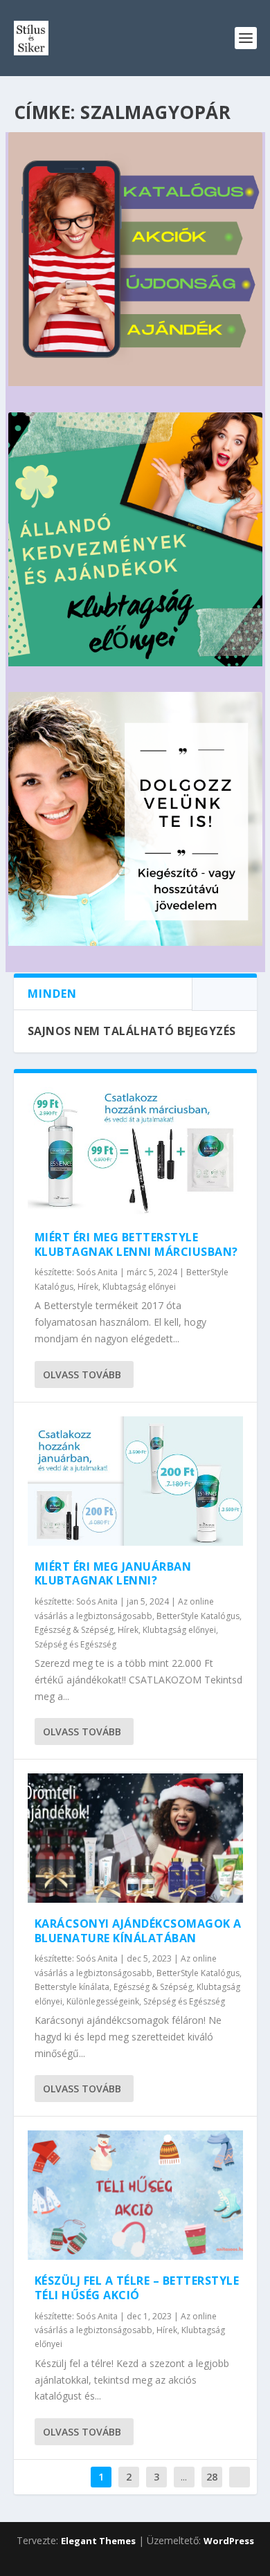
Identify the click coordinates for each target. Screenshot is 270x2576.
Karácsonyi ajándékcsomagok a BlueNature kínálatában (138, 1931)
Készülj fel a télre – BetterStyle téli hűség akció (137, 2288)
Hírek (88, 1287)
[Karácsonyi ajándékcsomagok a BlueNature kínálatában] (135, 1838)
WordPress (229, 2541)
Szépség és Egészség (75, 1644)
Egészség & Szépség (74, 1630)
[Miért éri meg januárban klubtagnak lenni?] (135, 1481)
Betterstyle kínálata (72, 1987)
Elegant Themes (98, 2541)
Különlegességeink (103, 2001)
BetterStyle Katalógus (198, 1616)
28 (212, 2477)
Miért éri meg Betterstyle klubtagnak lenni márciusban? (136, 1244)
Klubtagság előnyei (139, 1287)
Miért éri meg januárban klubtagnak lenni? (113, 1574)
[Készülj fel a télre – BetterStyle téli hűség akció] (135, 2195)
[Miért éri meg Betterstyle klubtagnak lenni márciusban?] (135, 1152)
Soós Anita (97, 1272)
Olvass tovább (82, 1374)
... (184, 2477)
